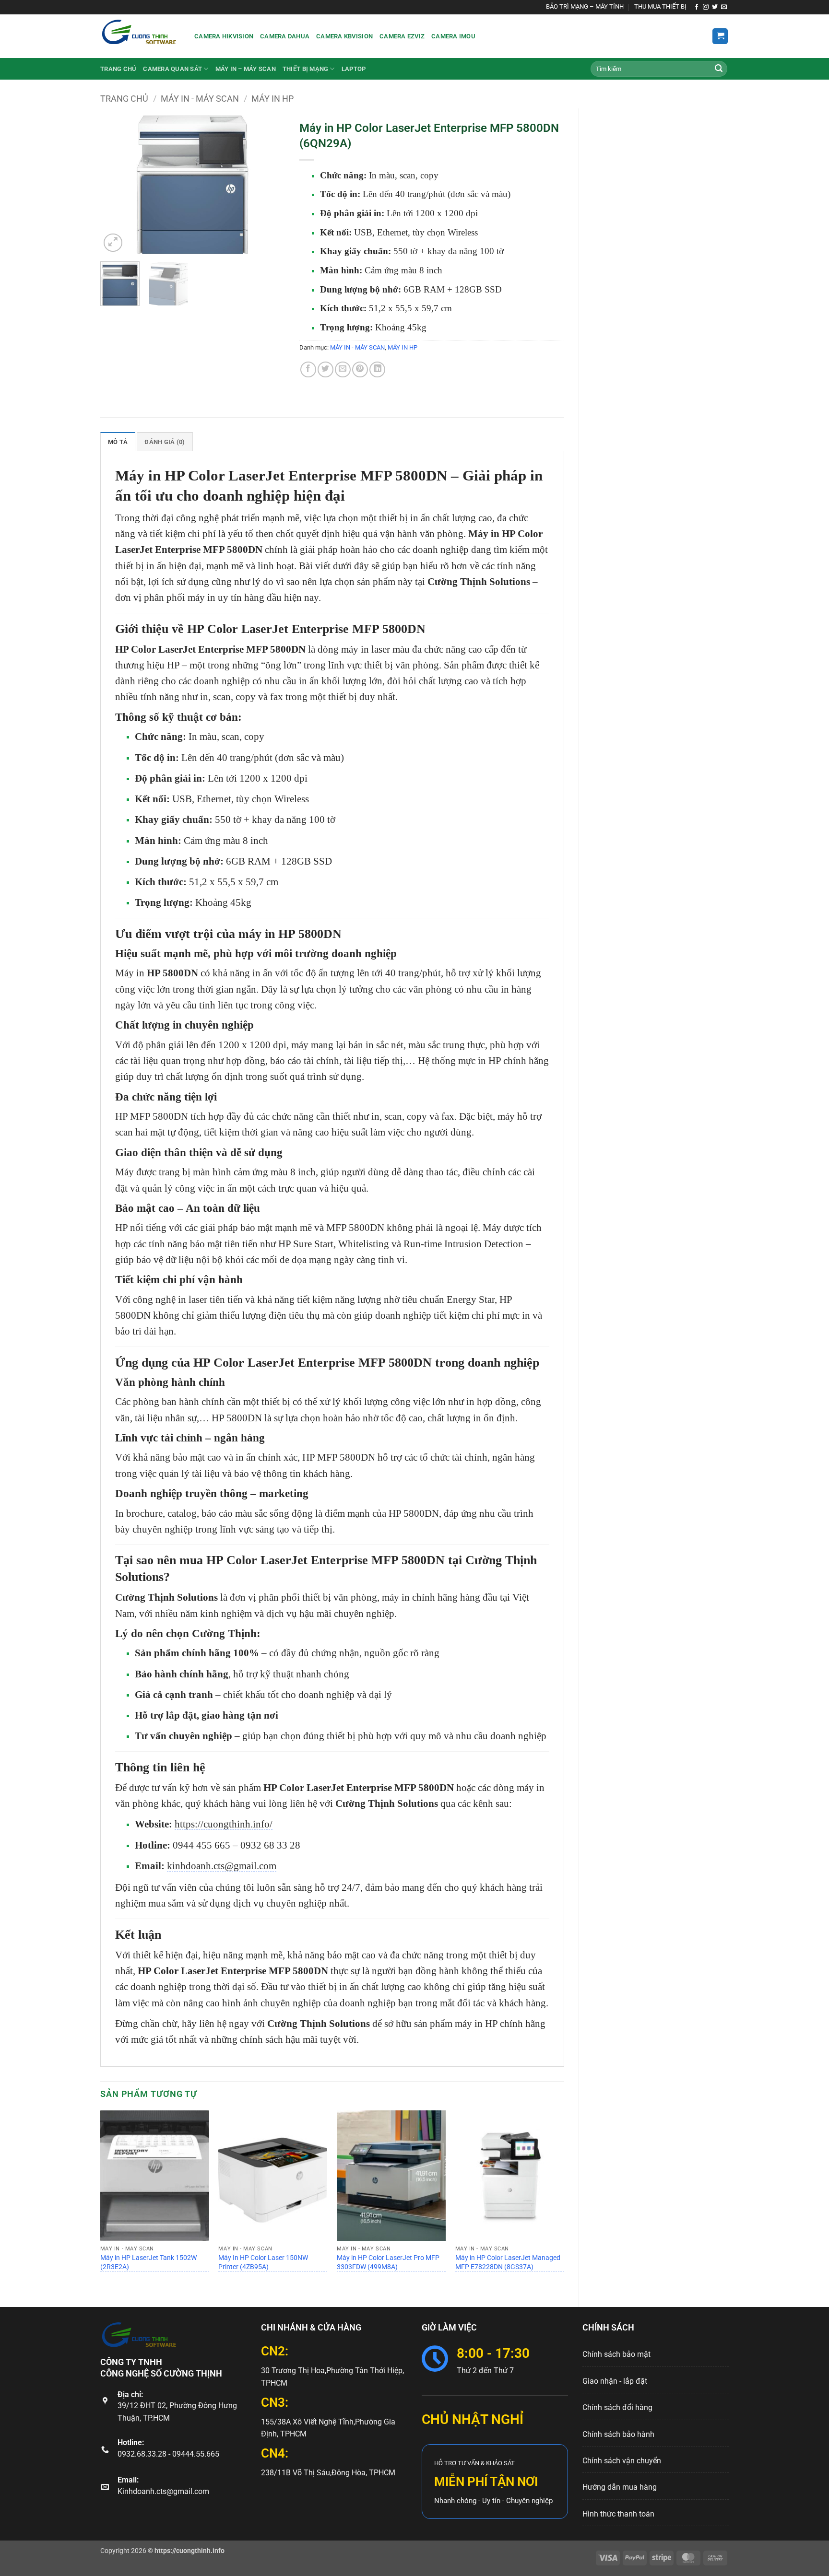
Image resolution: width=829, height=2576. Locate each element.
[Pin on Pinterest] (360, 369)
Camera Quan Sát (172, 69)
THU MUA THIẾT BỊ (660, 6)
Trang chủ (118, 69)
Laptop (354, 69)
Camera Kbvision (344, 36)
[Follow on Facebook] (697, 7)
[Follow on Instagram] (706, 7)
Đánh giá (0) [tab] (165, 442)
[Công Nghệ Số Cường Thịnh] (140, 36)
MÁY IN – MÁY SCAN (246, 69)
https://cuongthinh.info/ (224, 1824)
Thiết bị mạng (305, 69)
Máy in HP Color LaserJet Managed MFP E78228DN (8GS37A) (508, 2262)
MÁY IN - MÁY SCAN (200, 99)
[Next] (269, 185)
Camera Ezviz (402, 36)
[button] (720, 36)
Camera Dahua (285, 36)
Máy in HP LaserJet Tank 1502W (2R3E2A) (148, 2262)
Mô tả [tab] (118, 442)
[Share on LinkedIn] (377, 369)
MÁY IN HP (272, 99)
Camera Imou (453, 36)
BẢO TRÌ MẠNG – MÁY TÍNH (585, 6)
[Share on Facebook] (308, 369)
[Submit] (719, 69)
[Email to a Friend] (343, 369)
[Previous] (116, 185)
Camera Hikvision (224, 36)
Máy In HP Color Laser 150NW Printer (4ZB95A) (263, 2262)
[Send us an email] (724, 7)
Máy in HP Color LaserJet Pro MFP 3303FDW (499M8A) (388, 2262)
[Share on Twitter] (326, 369)
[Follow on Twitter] (715, 7)
